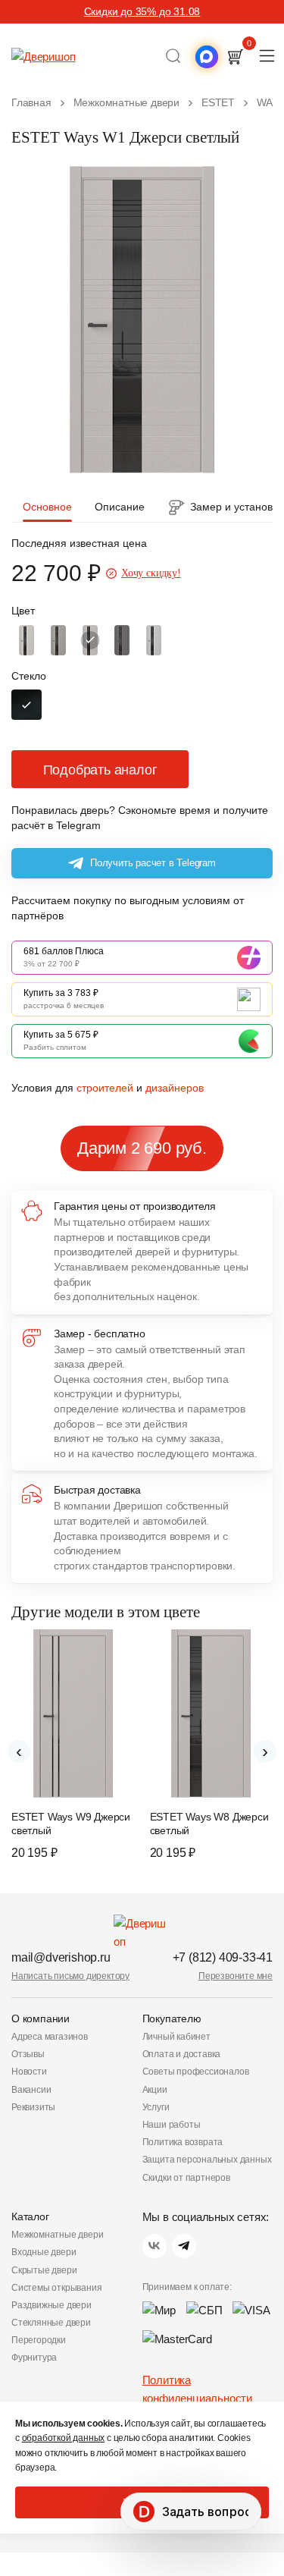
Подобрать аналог (100, 770)
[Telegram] (184, 2246)
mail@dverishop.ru (61, 1957)
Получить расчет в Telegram (153, 863)
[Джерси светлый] (90, 640)
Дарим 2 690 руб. (142, 1148)
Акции (155, 2090)
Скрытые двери (44, 2270)
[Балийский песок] (27, 640)
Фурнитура (34, 2358)
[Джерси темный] (122, 640)
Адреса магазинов (50, 2037)
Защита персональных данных (207, 2160)
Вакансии (31, 2090)
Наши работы (172, 2125)
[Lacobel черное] (27, 705)
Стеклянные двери (51, 2323)
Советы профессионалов (196, 2072)
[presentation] (19, 1751)
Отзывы (28, 2054)
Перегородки (39, 2340)
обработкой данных (64, 2438)
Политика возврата (183, 2142)
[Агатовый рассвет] (154, 640)
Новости (29, 2072)
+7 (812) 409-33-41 (223, 1957)
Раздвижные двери (51, 2305)
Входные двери (44, 2252)
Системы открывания (56, 2288)
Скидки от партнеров (186, 2178)
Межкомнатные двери (57, 2235)
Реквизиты (33, 2107)
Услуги (156, 2107)
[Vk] (154, 2246)
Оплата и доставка (182, 2054)
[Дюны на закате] (58, 640)
